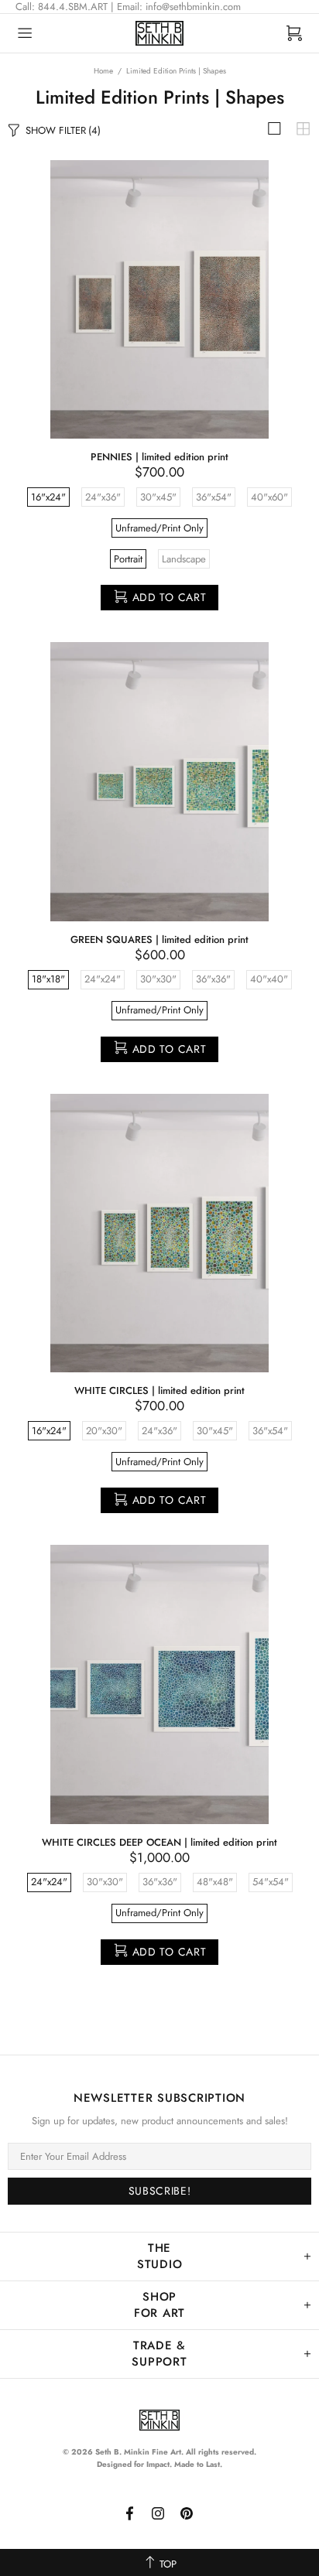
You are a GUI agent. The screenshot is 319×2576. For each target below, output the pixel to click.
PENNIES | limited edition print (159, 457)
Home (103, 71)
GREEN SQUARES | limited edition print (159, 940)
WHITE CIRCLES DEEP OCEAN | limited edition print (159, 1842)
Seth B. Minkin (159, 33)
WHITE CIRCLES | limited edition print (159, 1390)
